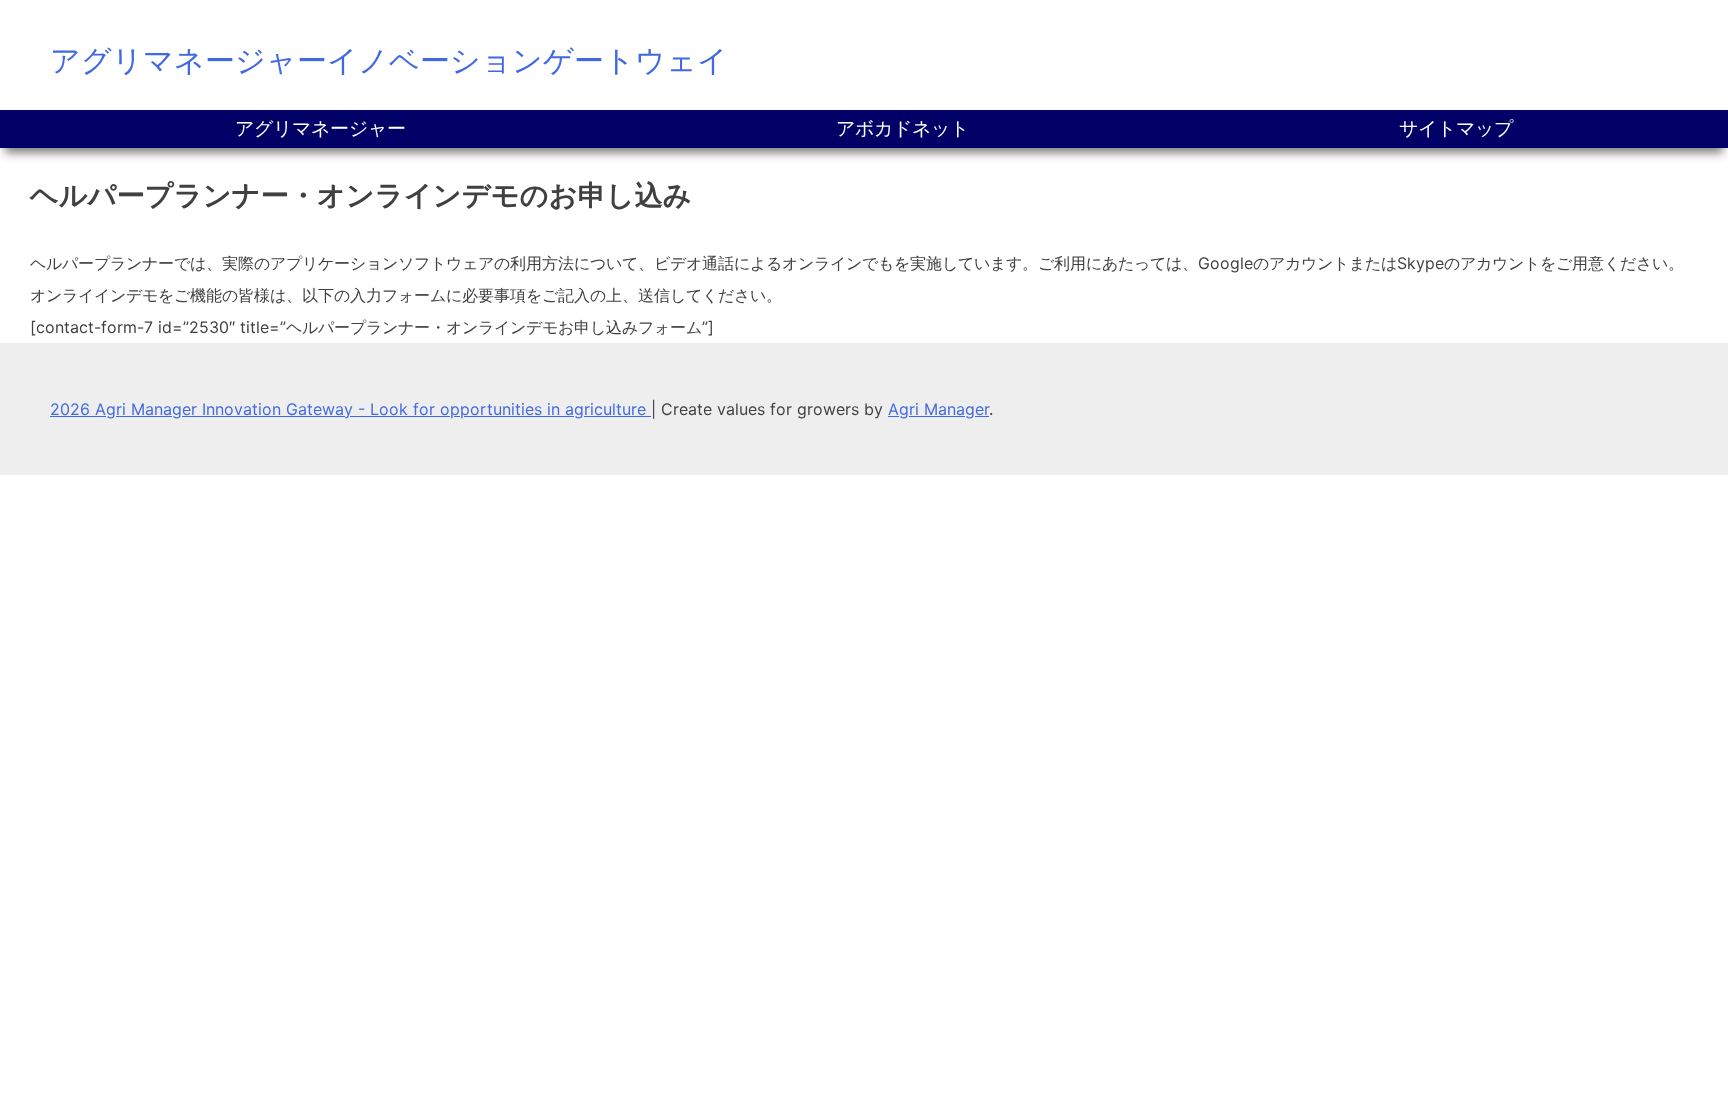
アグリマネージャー (320, 128)
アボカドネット (902, 128)
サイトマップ (1456, 128)
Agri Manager (938, 409)
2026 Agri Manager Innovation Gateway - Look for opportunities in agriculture (350, 409)
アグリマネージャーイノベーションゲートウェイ (389, 60)
